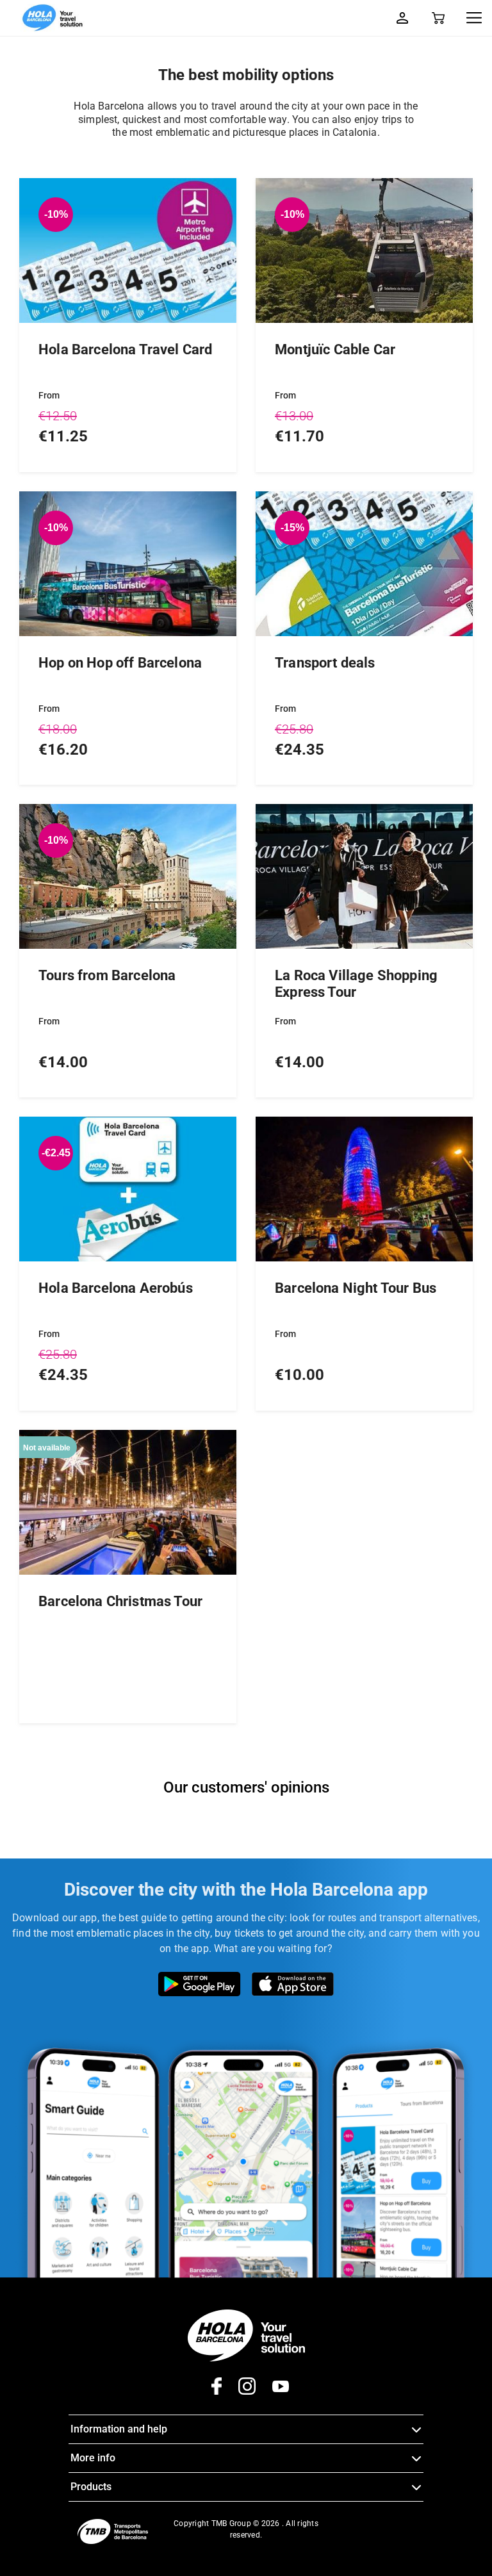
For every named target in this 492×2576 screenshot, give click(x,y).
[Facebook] (212, 2391)
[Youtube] (273, 2391)
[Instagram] (239, 2391)
